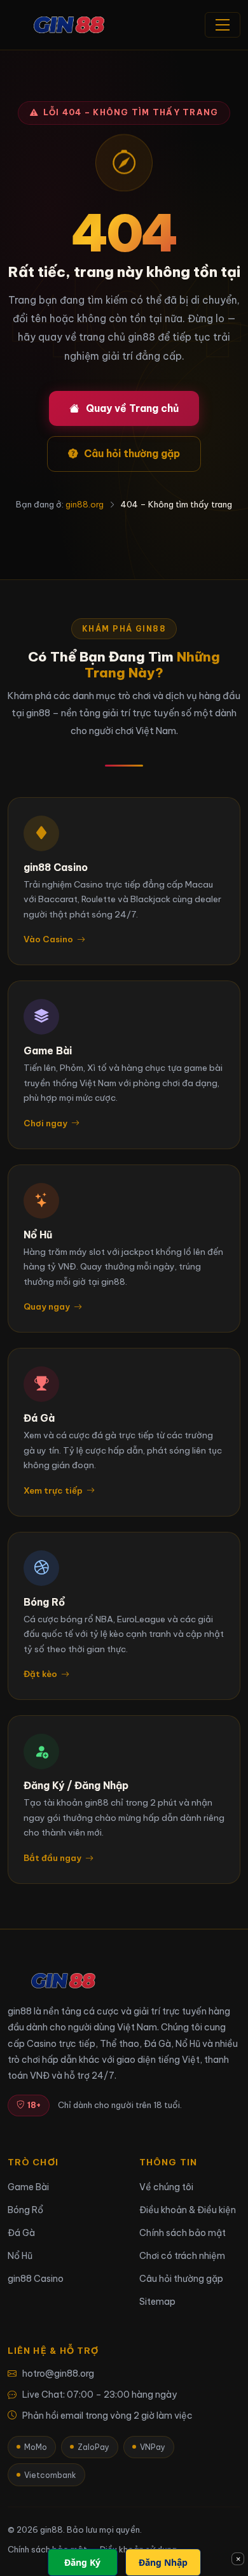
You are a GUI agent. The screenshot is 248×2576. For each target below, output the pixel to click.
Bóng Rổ (25, 2210)
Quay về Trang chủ (132, 408)
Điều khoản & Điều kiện (188, 2210)
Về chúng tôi (166, 2187)
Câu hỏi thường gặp (132, 453)
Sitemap (157, 2302)
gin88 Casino (36, 2279)
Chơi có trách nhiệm (182, 2256)
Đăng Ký (82, 2562)
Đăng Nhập (163, 2562)
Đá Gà (21, 2233)
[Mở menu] (223, 25)
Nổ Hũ (20, 2256)
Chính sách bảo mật (183, 2233)
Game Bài (28, 2187)
